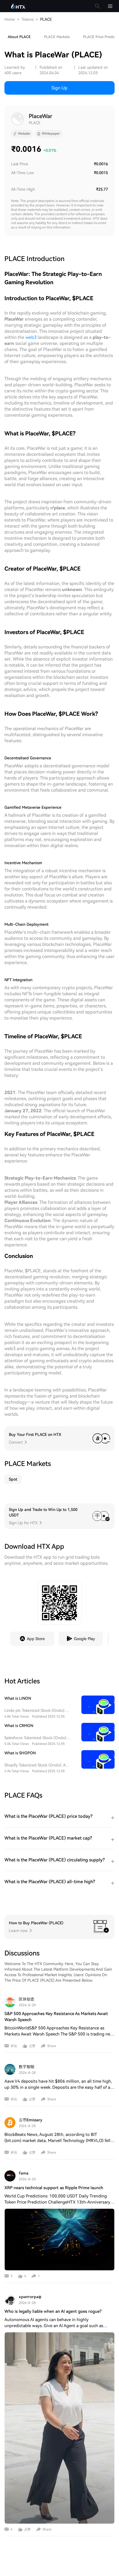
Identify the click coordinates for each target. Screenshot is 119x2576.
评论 (14, 2046)
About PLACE (19, 37)
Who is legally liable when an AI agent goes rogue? (53, 2311)
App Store (36, 1639)
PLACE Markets (57, 37)
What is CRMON (19, 1726)
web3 (31, 337)
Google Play (84, 1639)
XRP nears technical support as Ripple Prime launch (54, 2188)
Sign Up (59, 88)
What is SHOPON (20, 1753)
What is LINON (18, 1698)
